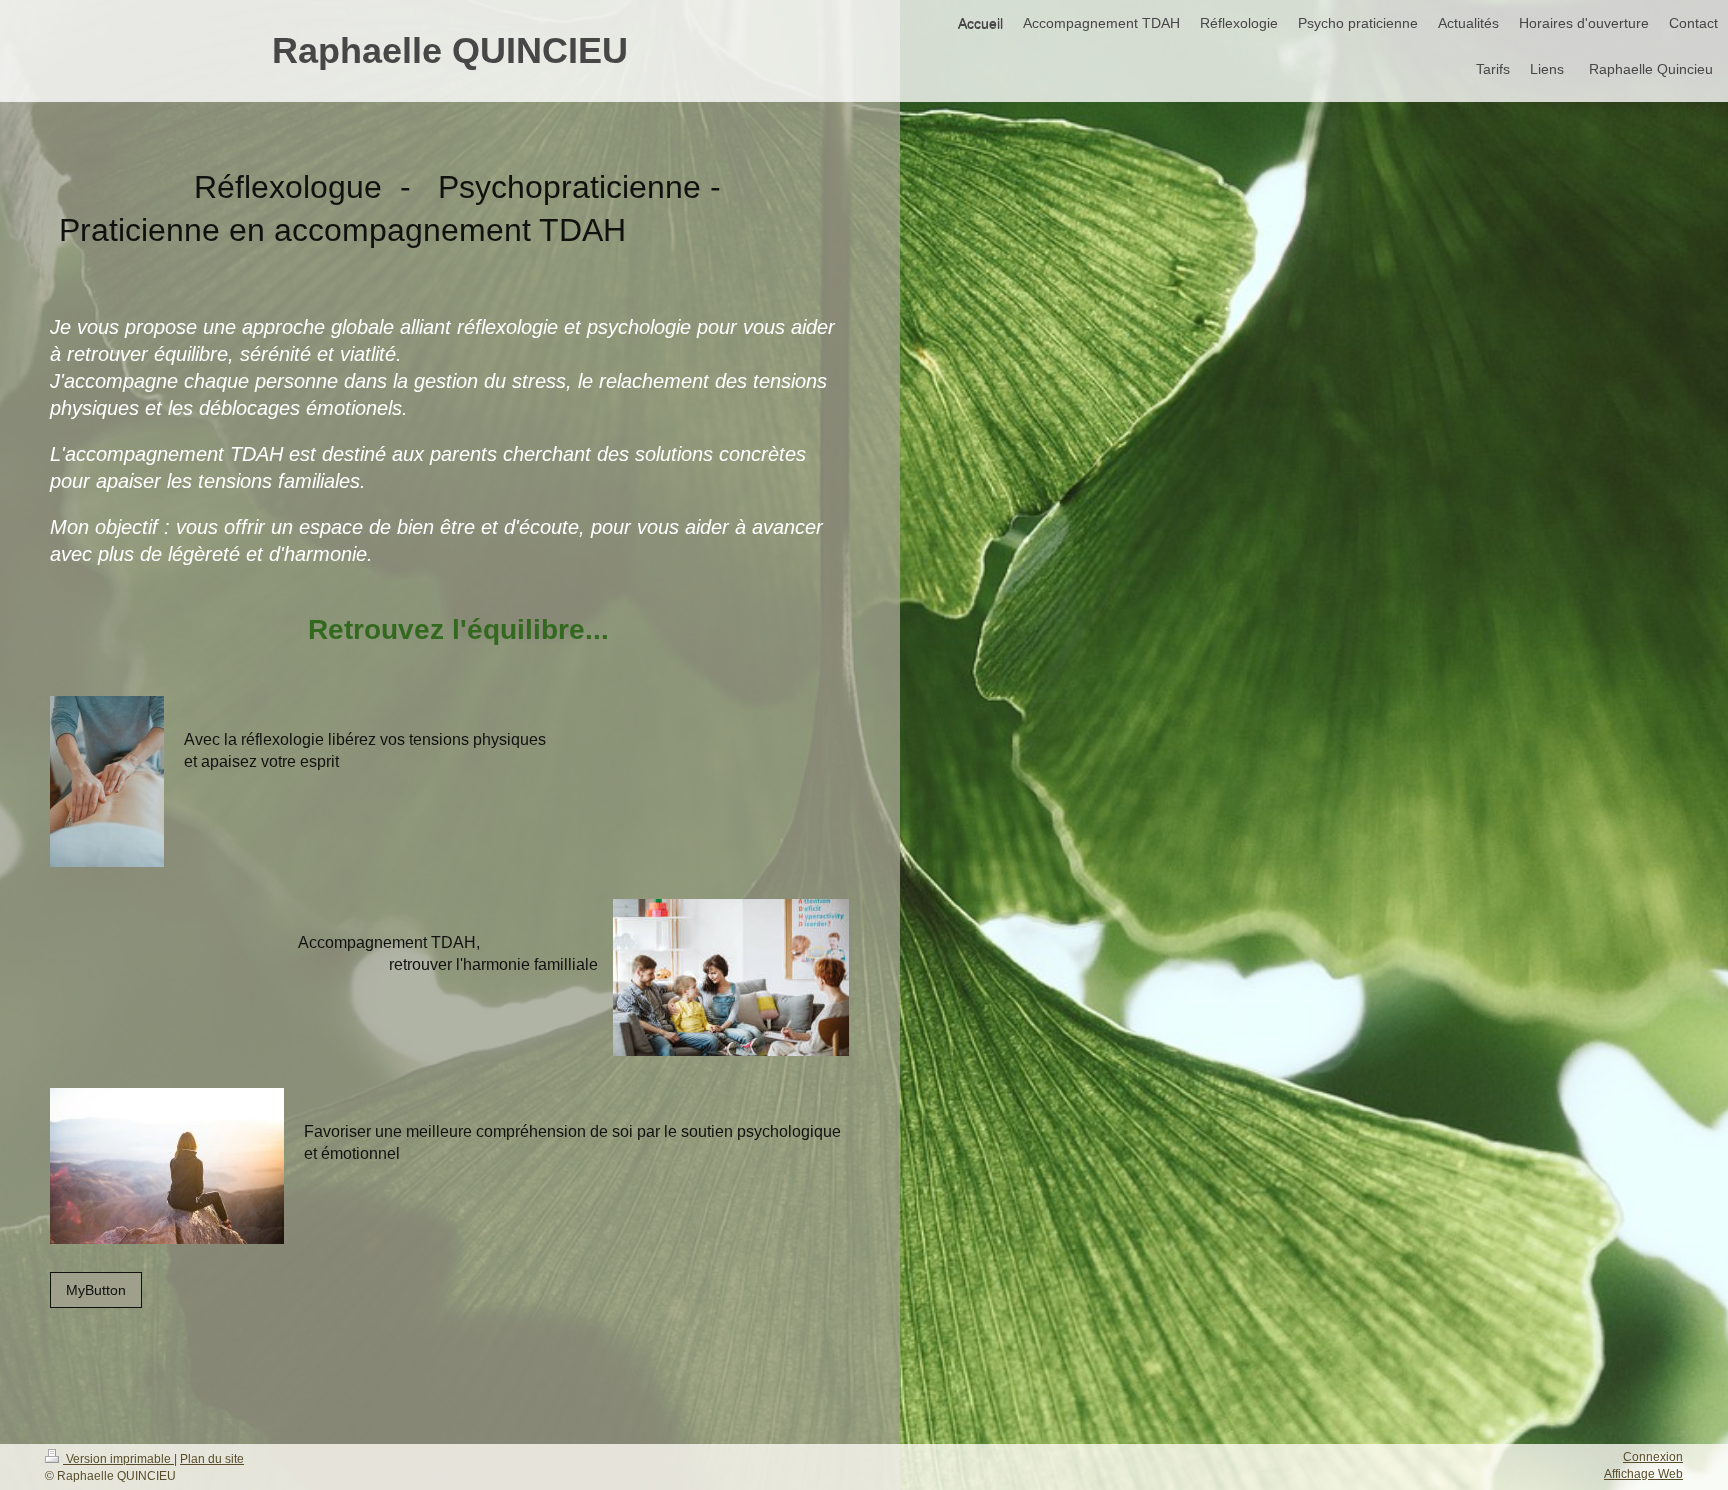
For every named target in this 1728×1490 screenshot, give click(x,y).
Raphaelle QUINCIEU (450, 50)
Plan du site (212, 1459)
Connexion (1653, 1457)
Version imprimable (118, 1459)
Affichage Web (1643, 1474)
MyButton (96, 1290)
